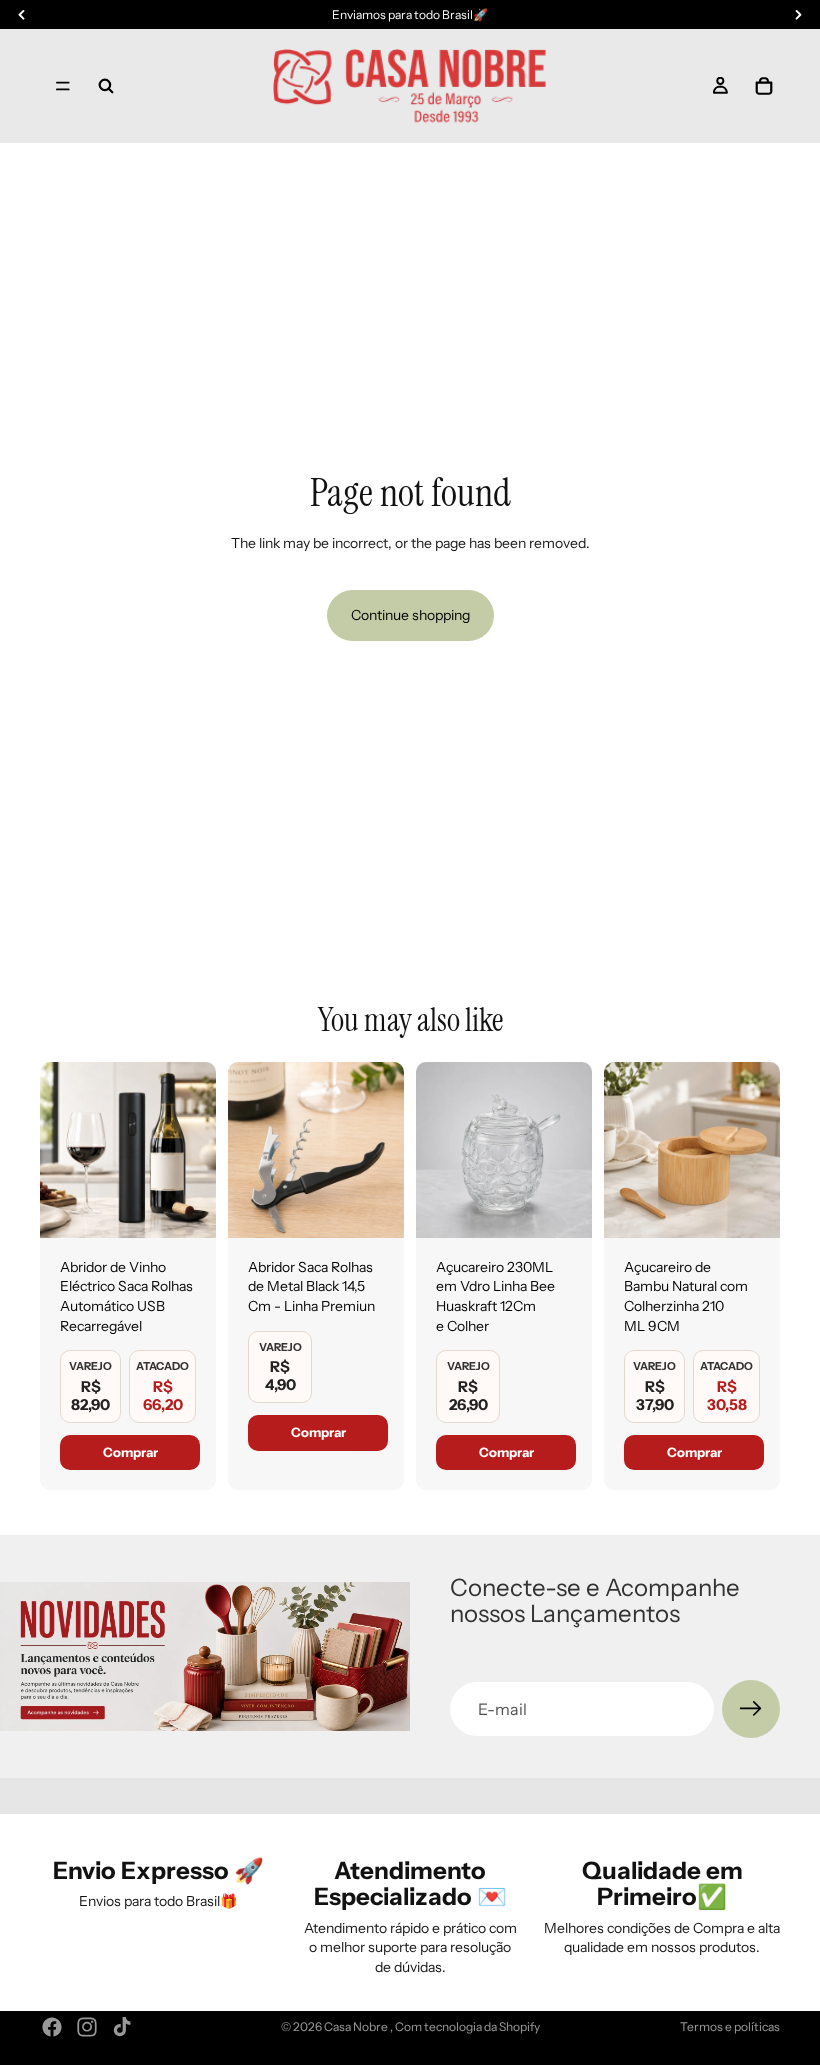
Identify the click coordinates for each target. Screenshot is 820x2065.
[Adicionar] (185, 1207)
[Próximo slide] (194, 1150)
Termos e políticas (730, 2026)
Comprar (130, 1452)
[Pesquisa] (106, 86)
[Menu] (63, 86)
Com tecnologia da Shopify (467, 2026)
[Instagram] (87, 2027)
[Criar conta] (751, 1709)
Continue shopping (410, 615)
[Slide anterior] (62, 1150)
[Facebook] (52, 2027)
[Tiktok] (122, 2027)
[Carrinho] (764, 86)
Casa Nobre (357, 2026)
